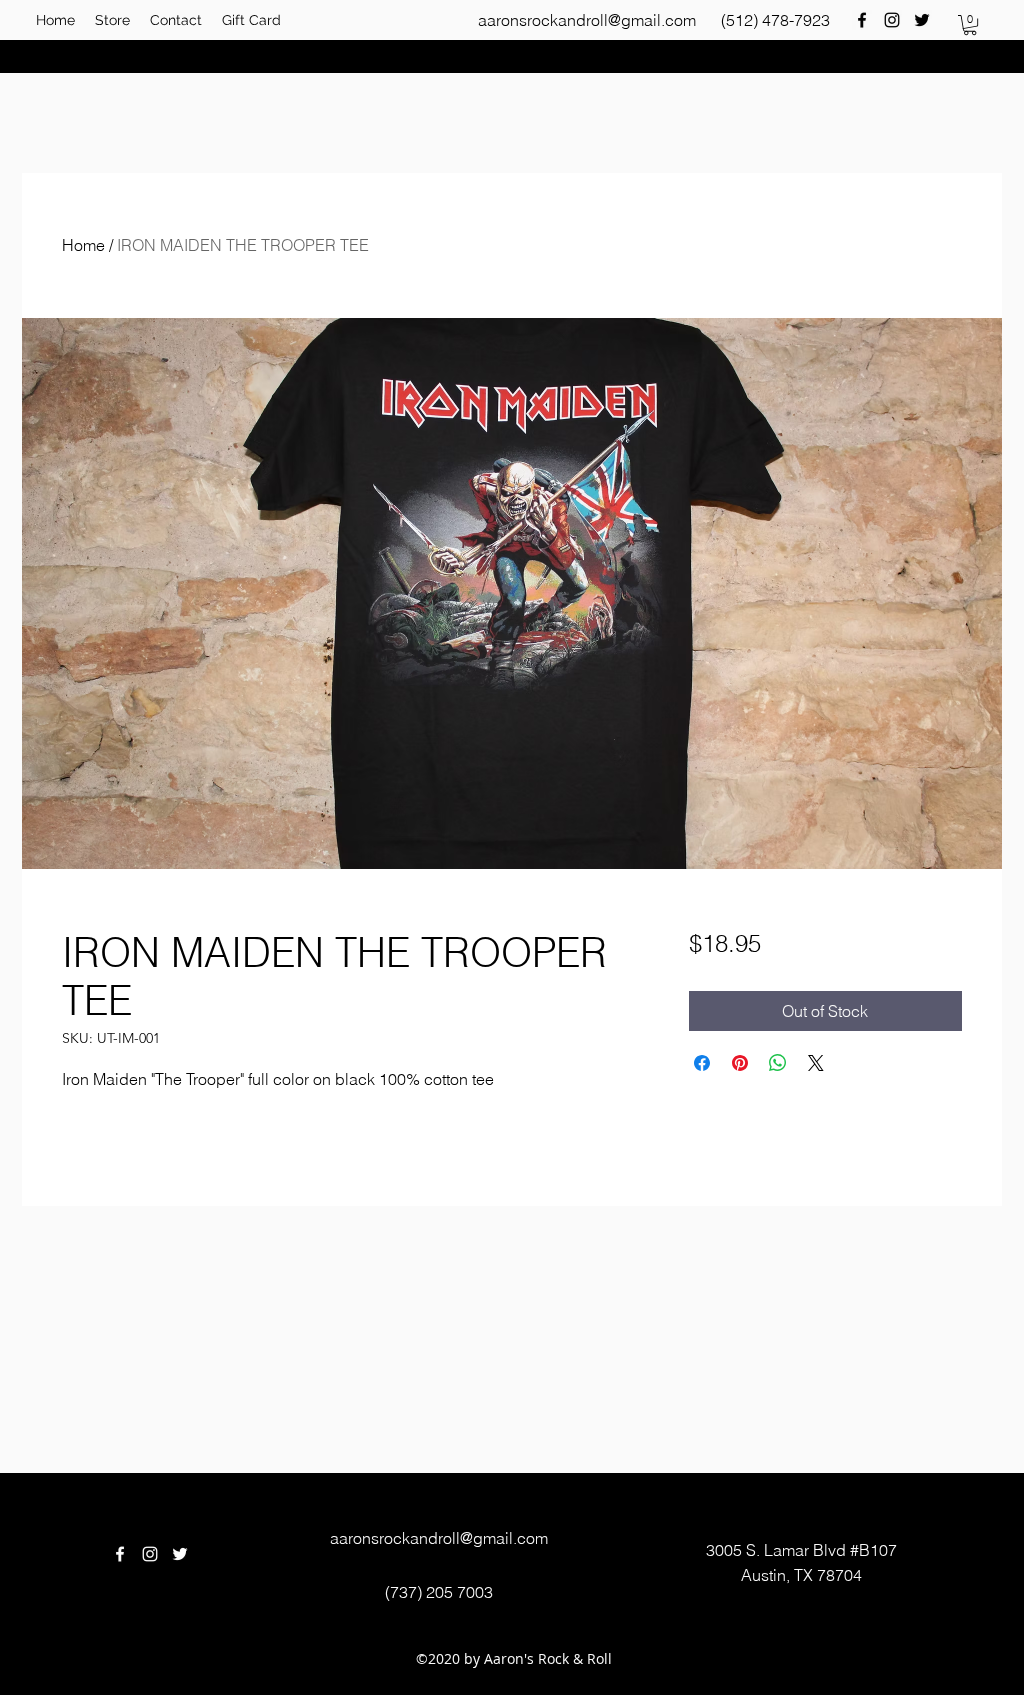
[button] (970, 25)
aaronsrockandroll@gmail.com (587, 20)
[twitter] (922, 20)
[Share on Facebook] (702, 1063)
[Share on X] (816, 1063)
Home (83, 245)
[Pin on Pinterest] (740, 1063)
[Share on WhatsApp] (778, 1063)
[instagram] (892, 20)
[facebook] (862, 20)
